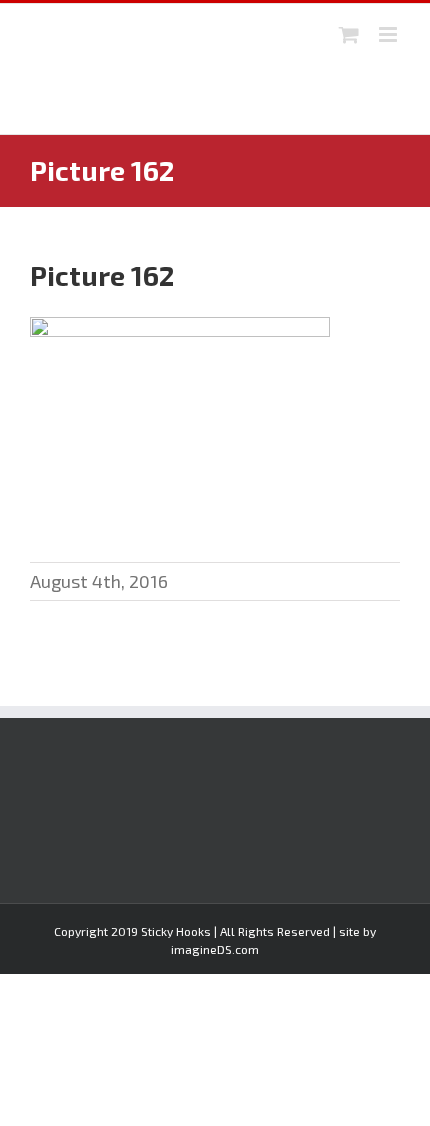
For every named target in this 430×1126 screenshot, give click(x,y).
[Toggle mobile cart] (349, 34)
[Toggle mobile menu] (389, 34)
